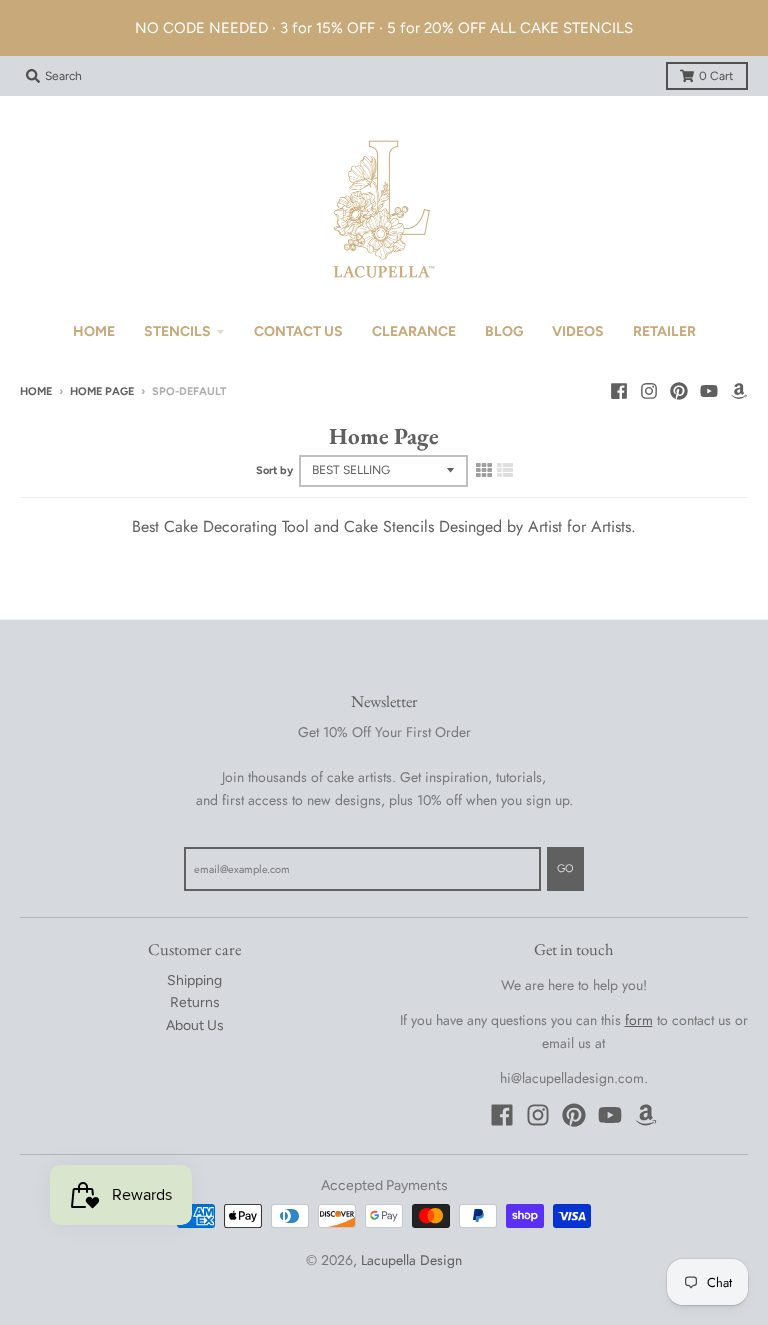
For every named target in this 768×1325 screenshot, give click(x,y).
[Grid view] (484, 470)
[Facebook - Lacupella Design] (619, 391)
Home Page (102, 391)
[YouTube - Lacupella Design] (709, 391)
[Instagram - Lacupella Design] (649, 391)
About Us (195, 1025)
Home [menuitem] (94, 331)
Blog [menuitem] (504, 331)
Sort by (274, 470)
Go (565, 868)
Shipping (194, 980)
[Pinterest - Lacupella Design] (679, 391)
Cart (716, 76)
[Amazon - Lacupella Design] (739, 391)
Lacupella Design (411, 1260)
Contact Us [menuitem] (298, 331)
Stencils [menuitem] (177, 331)
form (639, 1020)
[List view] (505, 470)
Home (36, 391)
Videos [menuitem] (578, 331)
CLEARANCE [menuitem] (414, 331)
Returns (195, 1002)
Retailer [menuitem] (664, 331)
